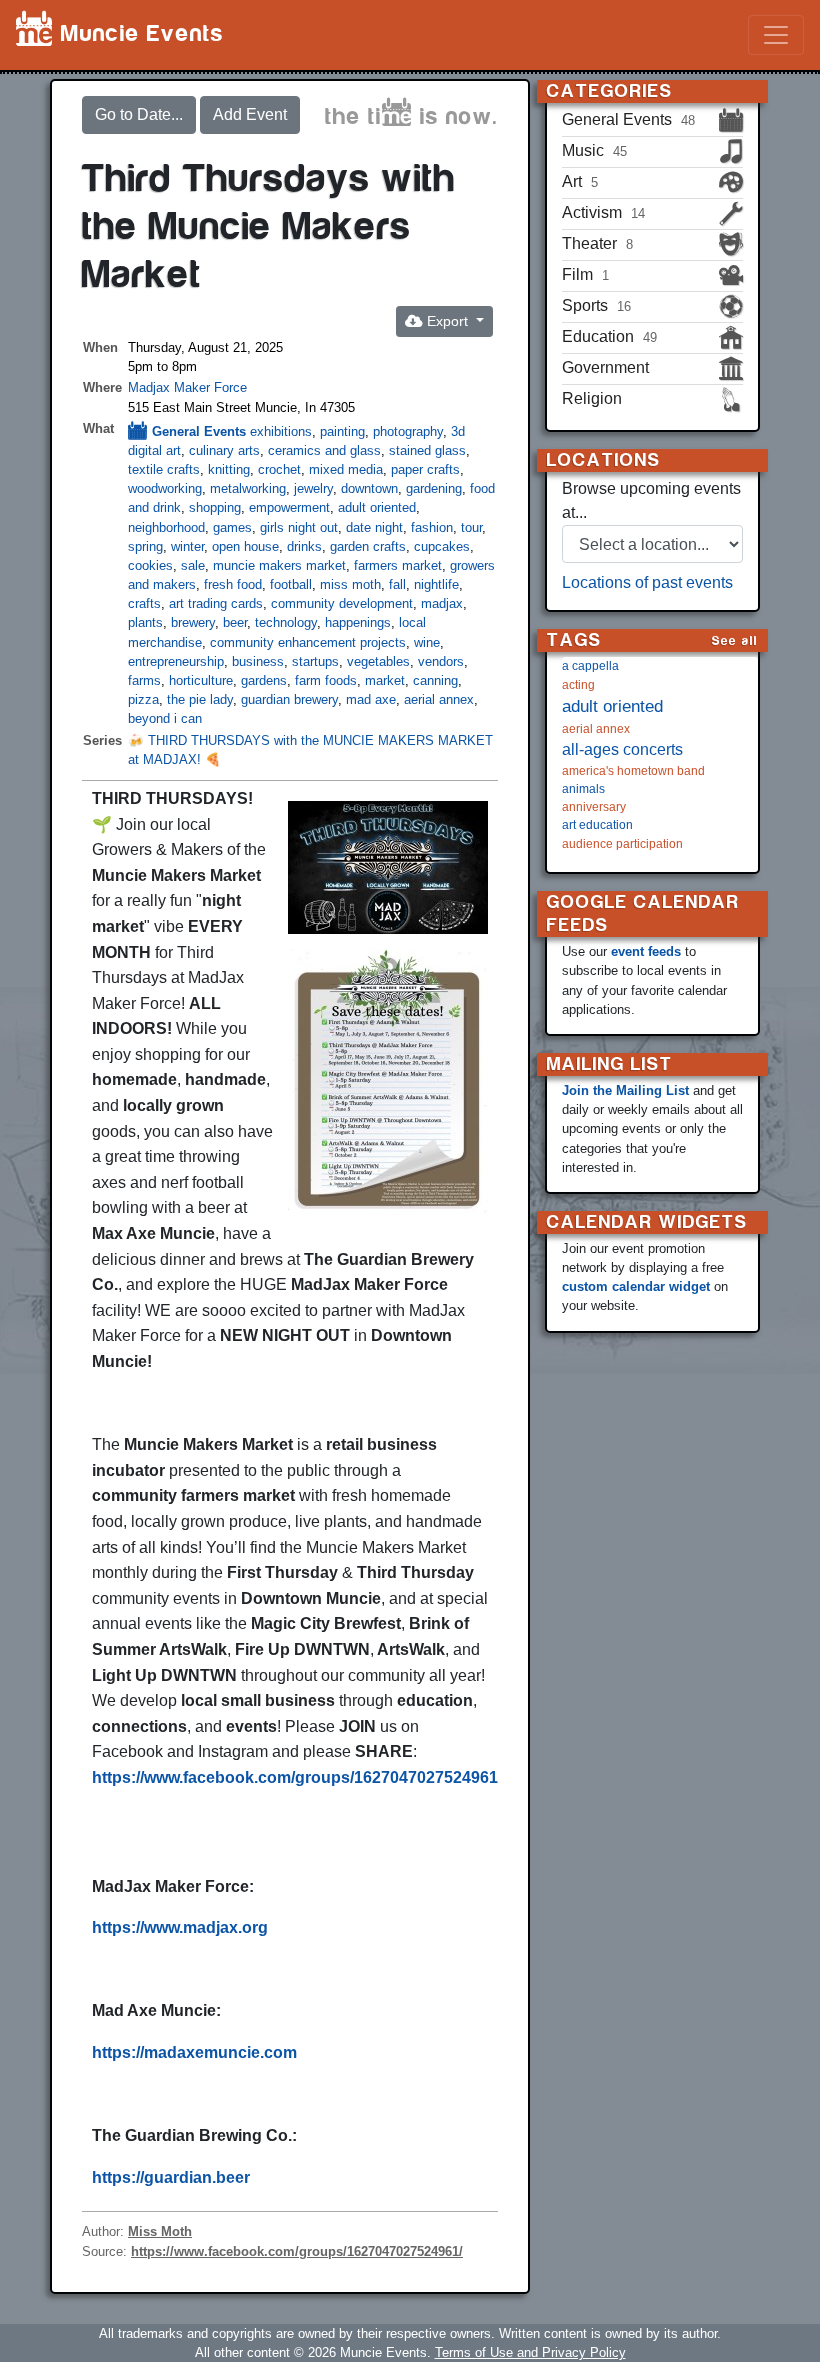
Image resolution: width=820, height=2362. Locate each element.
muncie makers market (279, 565)
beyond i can (165, 718)
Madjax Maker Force (187, 387)
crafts (144, 603)
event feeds (646, 951)
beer (235, 622)
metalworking (248, 488)
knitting (229, 469)
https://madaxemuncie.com (194, 2052)
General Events (199, 431)
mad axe (371, 699)
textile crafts (164, 469)
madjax (442, 603)
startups (315, 661)
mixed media (346, 469)
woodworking (165, 488)
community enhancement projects (308, 642)
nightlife (436, 584)
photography (408, 431)
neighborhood (166, 527)
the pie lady (200, 699)
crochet (279, 469)
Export (447, 321)
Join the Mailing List (625, 1090)
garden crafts (368, 546)
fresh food (233, 584)
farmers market (398, 565)
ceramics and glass (324, 450)
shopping (215, 507)
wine (427, 642)
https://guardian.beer (171, 2177)
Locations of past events (647, 582)
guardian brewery (289, 699)
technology (286, 622)
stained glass (427, 450)
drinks (304, 546)
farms (144, 680)
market (385, 680)
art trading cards (216, 603)
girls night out (299, 527)
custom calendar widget (636, 1286)
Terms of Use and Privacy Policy (530, 2352)
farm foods (326, 680)
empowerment (289, 507)
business (258, 661)
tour (471, 527)
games (232, 527)
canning (435, 680)
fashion (432, 527)
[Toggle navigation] (776, 35)
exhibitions (281, 431)
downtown (369, 488)
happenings (358, 622)
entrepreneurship (176, 661)
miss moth (350, 584)
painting (342, 431)
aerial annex (439, 699)
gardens (264, 680)
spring (145, 546)
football (291, 584)
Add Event (250, 114)
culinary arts (224, 450)
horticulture (201, 680)
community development (342, 603)
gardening (434, 488)
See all (735, 640)
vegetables (378, 661)
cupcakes (442, 546)
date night (374, 527)
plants (145, 622)
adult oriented (377, 507)
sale (193, 565)
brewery (193, 622)
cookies (150, 565)
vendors (441, 661)
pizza (143, 699)
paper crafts (425, 469)
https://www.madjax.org (180, 1927)
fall (397, 584)
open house (245, 546)
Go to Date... (139, 114)
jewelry (313, 488)
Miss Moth (160, 2231)
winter (187, 546)
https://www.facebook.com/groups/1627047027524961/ (297, 1777)
